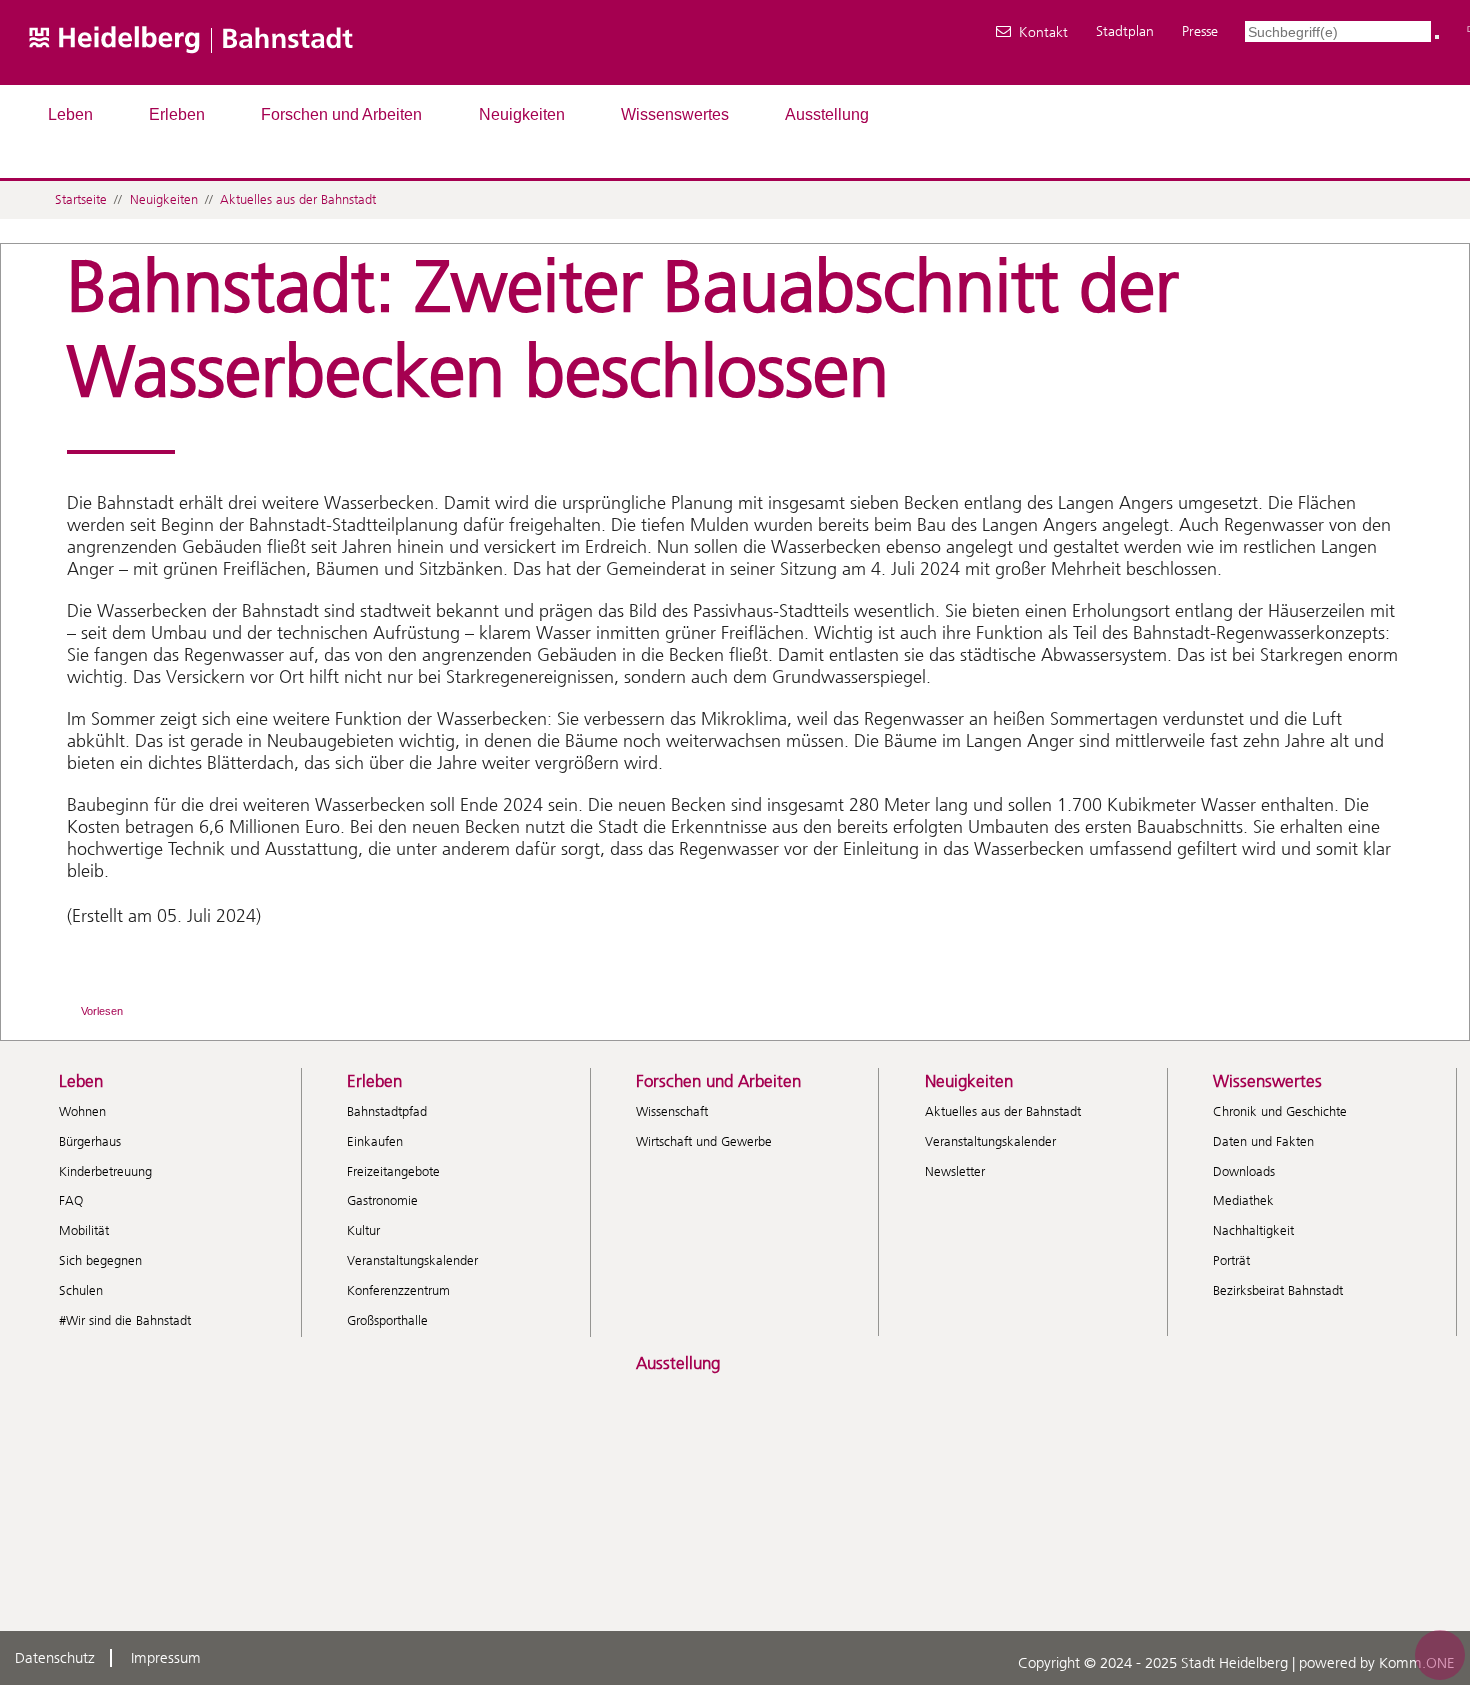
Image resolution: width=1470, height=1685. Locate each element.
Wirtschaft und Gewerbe (704, 1141)
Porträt (1231, 1260)
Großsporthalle (387, 1320)
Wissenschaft (672, 1111)
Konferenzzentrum (398, 1290)
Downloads (1244, 1171)
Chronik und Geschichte (1280, 1111)
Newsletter (955, 1171)
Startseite (81, 199)
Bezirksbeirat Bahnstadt (1278, 1290)
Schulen (81, 1290)
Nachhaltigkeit (1253, 1230)
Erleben (177, 114)
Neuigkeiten (522, 114)
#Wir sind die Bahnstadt (125, 1320)
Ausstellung (827, 114)
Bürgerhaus (90, 1141)
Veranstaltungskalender (412, 1260)
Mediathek (1243, 1200)
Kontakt (1043, 32)
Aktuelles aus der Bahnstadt (298, 199)
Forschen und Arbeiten (341, 114)
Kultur (363, 1230)
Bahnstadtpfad (387, 1111)
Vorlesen (102, 1011)
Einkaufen (375, 1141)
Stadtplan (1125, 31)
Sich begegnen (100, 1260)
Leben (70, 114)
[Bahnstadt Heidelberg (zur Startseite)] (250, 75)
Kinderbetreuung (105, 1171)
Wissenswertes (675, 114)
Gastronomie (382, 1200)
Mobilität (84, 1230)
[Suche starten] (1437, 37)
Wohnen (82, 1111)
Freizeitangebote (393, 1171)
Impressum (166, 1658)
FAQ (71, 1200)
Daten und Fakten (1263, 1141)
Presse (1200, 31)
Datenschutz (55, 1658)
